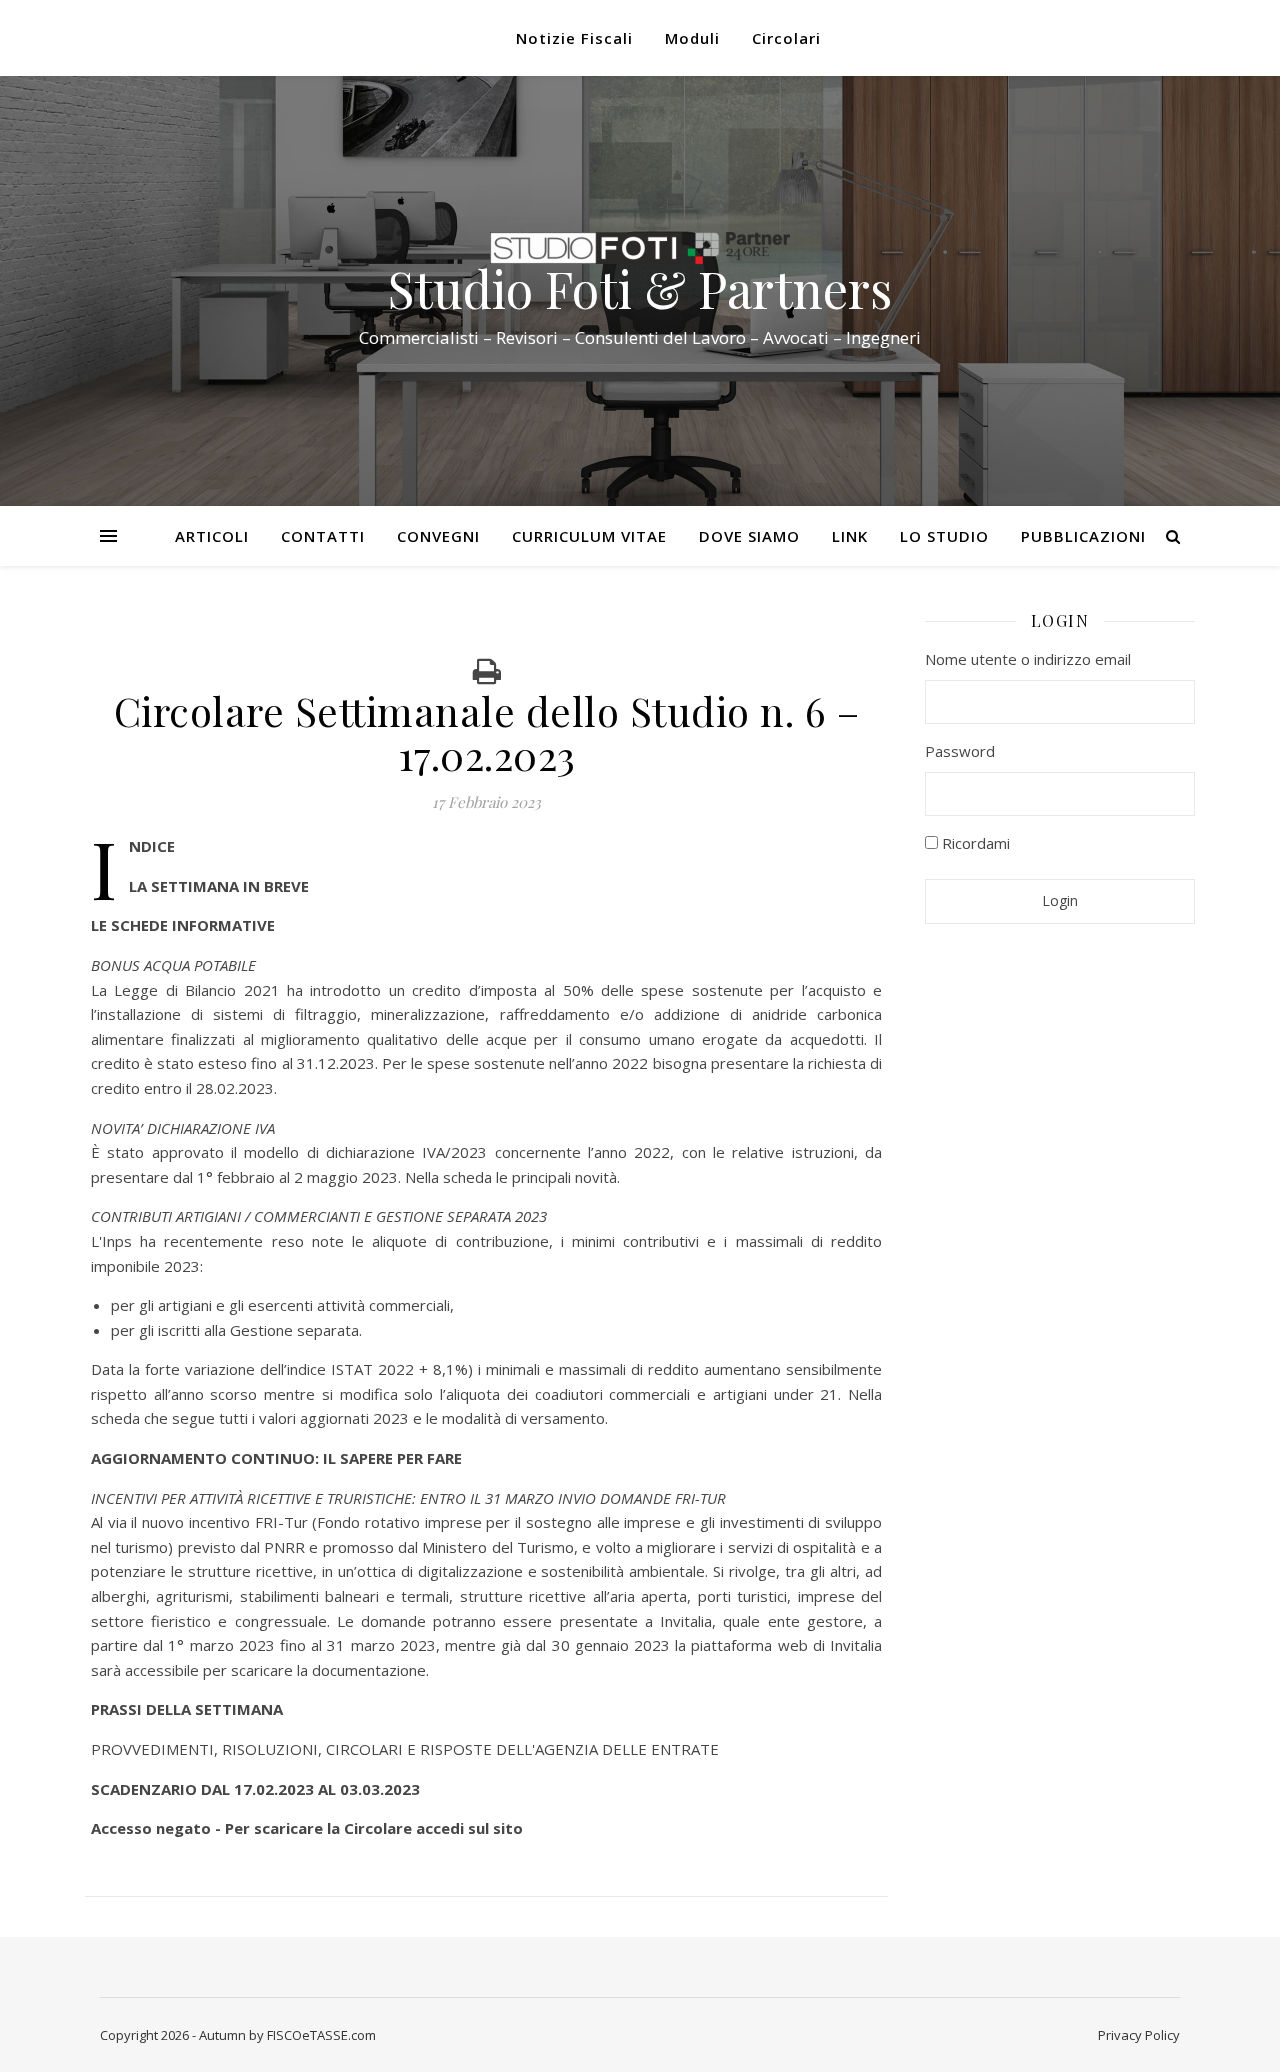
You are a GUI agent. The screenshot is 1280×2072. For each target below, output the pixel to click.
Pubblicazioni (1083, 536)
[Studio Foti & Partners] (640, 248)
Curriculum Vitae (589, 536)
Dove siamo (749, 536)
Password (960, 751)
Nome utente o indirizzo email (1028, 659)
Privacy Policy (1139, 2035)
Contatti (323, 536)
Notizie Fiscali (574, 38)
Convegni (438, 536)
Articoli (212, 536)
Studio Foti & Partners (640, 289)
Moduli (692, 38)
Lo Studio (944, 536)
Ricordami (974, 843)
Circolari (786, 38)
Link (850, 536)
